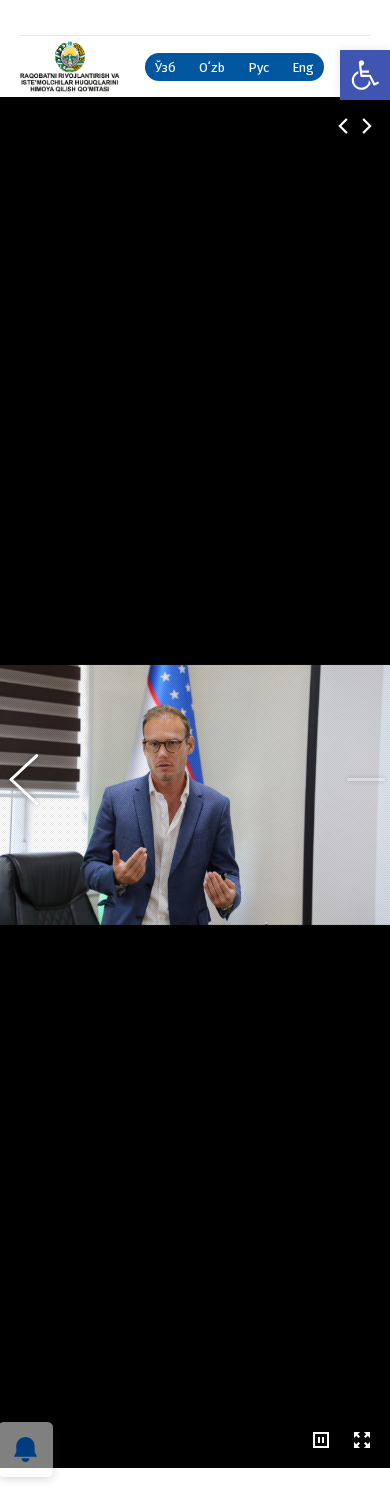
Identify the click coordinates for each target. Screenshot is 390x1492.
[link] (365, 75)
